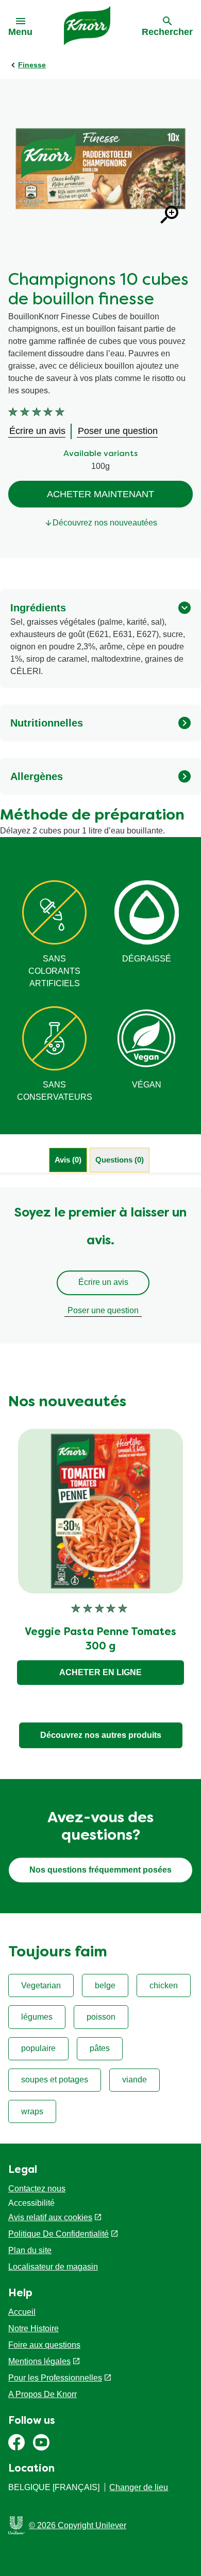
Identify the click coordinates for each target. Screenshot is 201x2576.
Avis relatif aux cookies (50, 2217)
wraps (32, 2111)
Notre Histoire (33, 2328)
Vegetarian (41, 1985)
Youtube (41, 2442)
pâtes (100, 2048)
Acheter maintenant (100, 494)
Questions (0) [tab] (120, 1160)
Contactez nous (37, 2189)
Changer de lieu (139, 2487)
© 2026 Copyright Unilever (78, 2525)
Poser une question (103, 1310)
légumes (37, 2017)
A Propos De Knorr (43, 2394)
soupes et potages (55, 2080)
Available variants (100, 454)
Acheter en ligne (100, 1672)
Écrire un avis (103, 1282)
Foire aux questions (44, 2345)
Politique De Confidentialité (58, 2234)
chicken (164, 1985)
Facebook (16, 2442)
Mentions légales (39, 2361)
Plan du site (30, 2250)
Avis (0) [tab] (68, 1160)
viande (135, 2080)
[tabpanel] (100, 1265)
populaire (38, 2048)
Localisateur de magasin (53, 2267)
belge (105, 1985)
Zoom (169, 215)
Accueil (22, 2312)
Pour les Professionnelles (55, 2378)
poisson (101, 2017)
